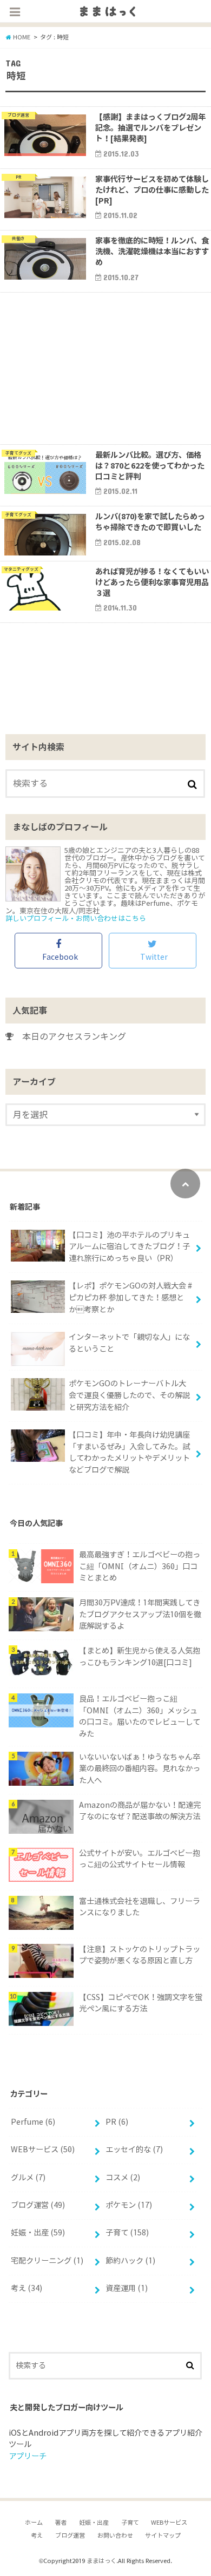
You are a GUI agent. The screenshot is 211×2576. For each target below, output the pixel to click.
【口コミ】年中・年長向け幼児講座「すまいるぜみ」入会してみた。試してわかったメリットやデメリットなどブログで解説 (129, 1452)
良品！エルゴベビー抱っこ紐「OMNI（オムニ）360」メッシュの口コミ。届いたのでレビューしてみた (140, 1716)
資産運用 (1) (127, 2288)
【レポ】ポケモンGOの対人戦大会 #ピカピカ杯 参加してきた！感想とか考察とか (130, 1297)
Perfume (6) (33, 2122)
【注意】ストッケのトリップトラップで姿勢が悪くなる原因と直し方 (140, 1955)
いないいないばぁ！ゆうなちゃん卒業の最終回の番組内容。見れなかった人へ (140, 1769)
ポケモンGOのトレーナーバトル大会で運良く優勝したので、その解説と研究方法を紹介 (129, 1395)
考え (37, 2536)
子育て (130, 2523)
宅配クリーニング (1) (47, 2261)
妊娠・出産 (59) (38, 2233)
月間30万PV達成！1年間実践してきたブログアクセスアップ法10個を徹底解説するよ (140, 1614)
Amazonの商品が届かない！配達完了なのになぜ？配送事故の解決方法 (140, 1811)
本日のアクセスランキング (70, 1036)
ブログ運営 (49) (38, 2205)
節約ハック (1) (130, 2261)
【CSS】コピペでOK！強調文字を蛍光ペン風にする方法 (141, 2003)
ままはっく (101, 2561)
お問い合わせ (115, 2536)
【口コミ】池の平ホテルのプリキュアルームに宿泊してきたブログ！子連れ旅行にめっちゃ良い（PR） (129, 1247)
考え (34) (27, 2288)
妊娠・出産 (94, 2523)
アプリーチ (28, 2456)
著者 (61, 2523)
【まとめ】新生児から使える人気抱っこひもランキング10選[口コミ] (140, 1657)
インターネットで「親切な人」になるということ (129, 1343)
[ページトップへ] (185, 1184)
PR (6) (117, 2122)
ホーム (34, 2523)
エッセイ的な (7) (134, 2150)
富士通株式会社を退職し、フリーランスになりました (140, 1907)
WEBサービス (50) (43, 2150)
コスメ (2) (123, 2178)
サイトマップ (163, 2536)
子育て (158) (127, 2233)
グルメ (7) (28, 2178)
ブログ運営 (70, 2536)
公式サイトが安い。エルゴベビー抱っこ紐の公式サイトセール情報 (140, 1859)
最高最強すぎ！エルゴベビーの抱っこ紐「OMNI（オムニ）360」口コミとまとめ (140, 1566)
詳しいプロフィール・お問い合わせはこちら (76, 918)
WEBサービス (169, 2523)
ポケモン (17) (129, 2205)
